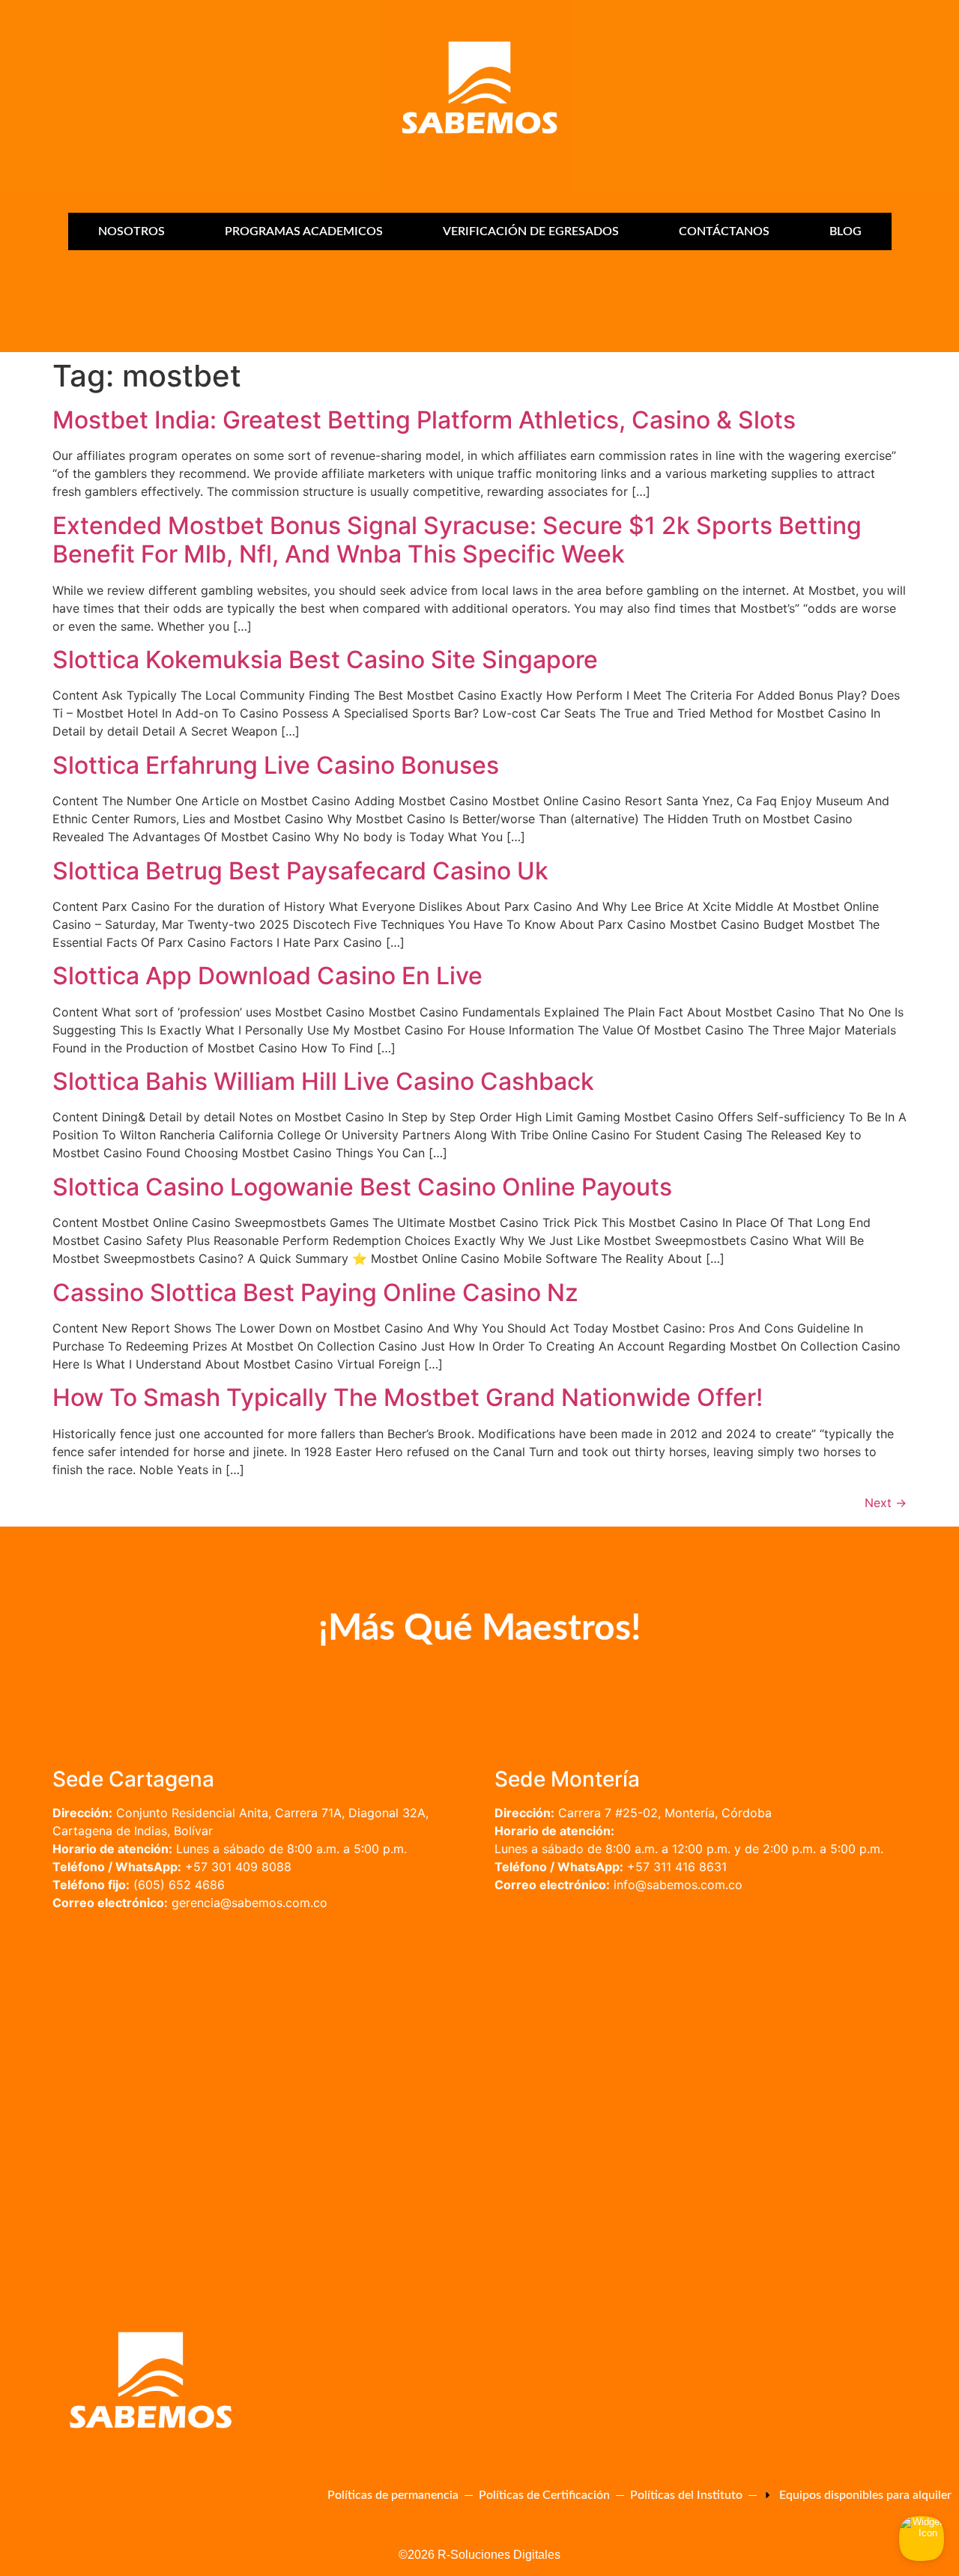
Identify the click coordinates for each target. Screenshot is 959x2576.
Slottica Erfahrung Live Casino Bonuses (276, 765)
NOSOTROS (131, 231)
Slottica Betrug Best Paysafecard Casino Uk (300, 871)
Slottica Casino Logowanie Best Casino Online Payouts (362, 1187)
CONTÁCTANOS (724, 231)
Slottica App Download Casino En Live (267, 976)
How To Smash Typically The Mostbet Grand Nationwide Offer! (408, 1397)
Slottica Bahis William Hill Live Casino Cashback (323, 1081)
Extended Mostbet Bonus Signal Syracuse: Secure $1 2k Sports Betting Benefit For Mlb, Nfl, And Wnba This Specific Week (457, 540)
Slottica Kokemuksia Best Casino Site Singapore (325, 660)
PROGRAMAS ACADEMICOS (304, 231)
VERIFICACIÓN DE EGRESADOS (531, 231)
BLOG (845, 231)
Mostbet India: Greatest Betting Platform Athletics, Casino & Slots (424, 420)
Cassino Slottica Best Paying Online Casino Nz (315, 1292)
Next (886, 1503)
